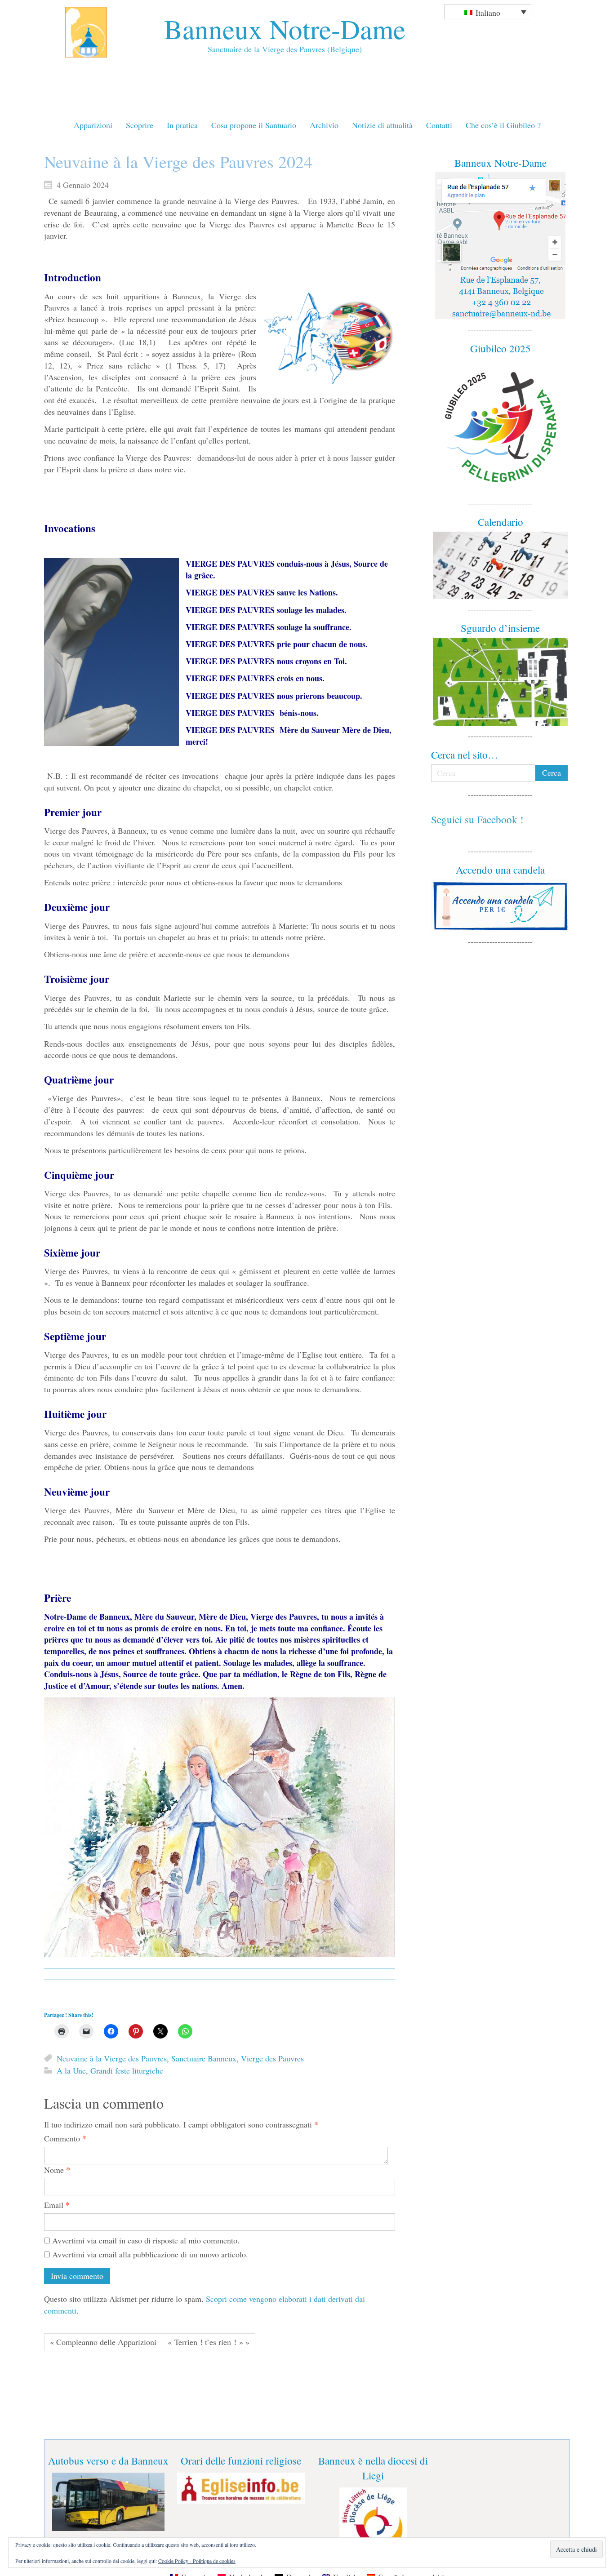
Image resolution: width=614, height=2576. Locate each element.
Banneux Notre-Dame (285, 29)
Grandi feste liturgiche (127, 2071)
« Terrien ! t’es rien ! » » (209, 2342)
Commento (65, 2139)
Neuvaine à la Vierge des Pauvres (112, 2058)
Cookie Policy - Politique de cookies (197, 2561)
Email (57, 2205)
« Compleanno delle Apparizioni (103, 2342)
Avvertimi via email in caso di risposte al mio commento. (146, 2240)
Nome (57, 2170)
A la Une (71, 2071)
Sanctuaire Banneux (204, 2058)
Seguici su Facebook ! (477, 819)
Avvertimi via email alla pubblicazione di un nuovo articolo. (150, 2254)
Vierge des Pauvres (272, 2058)
